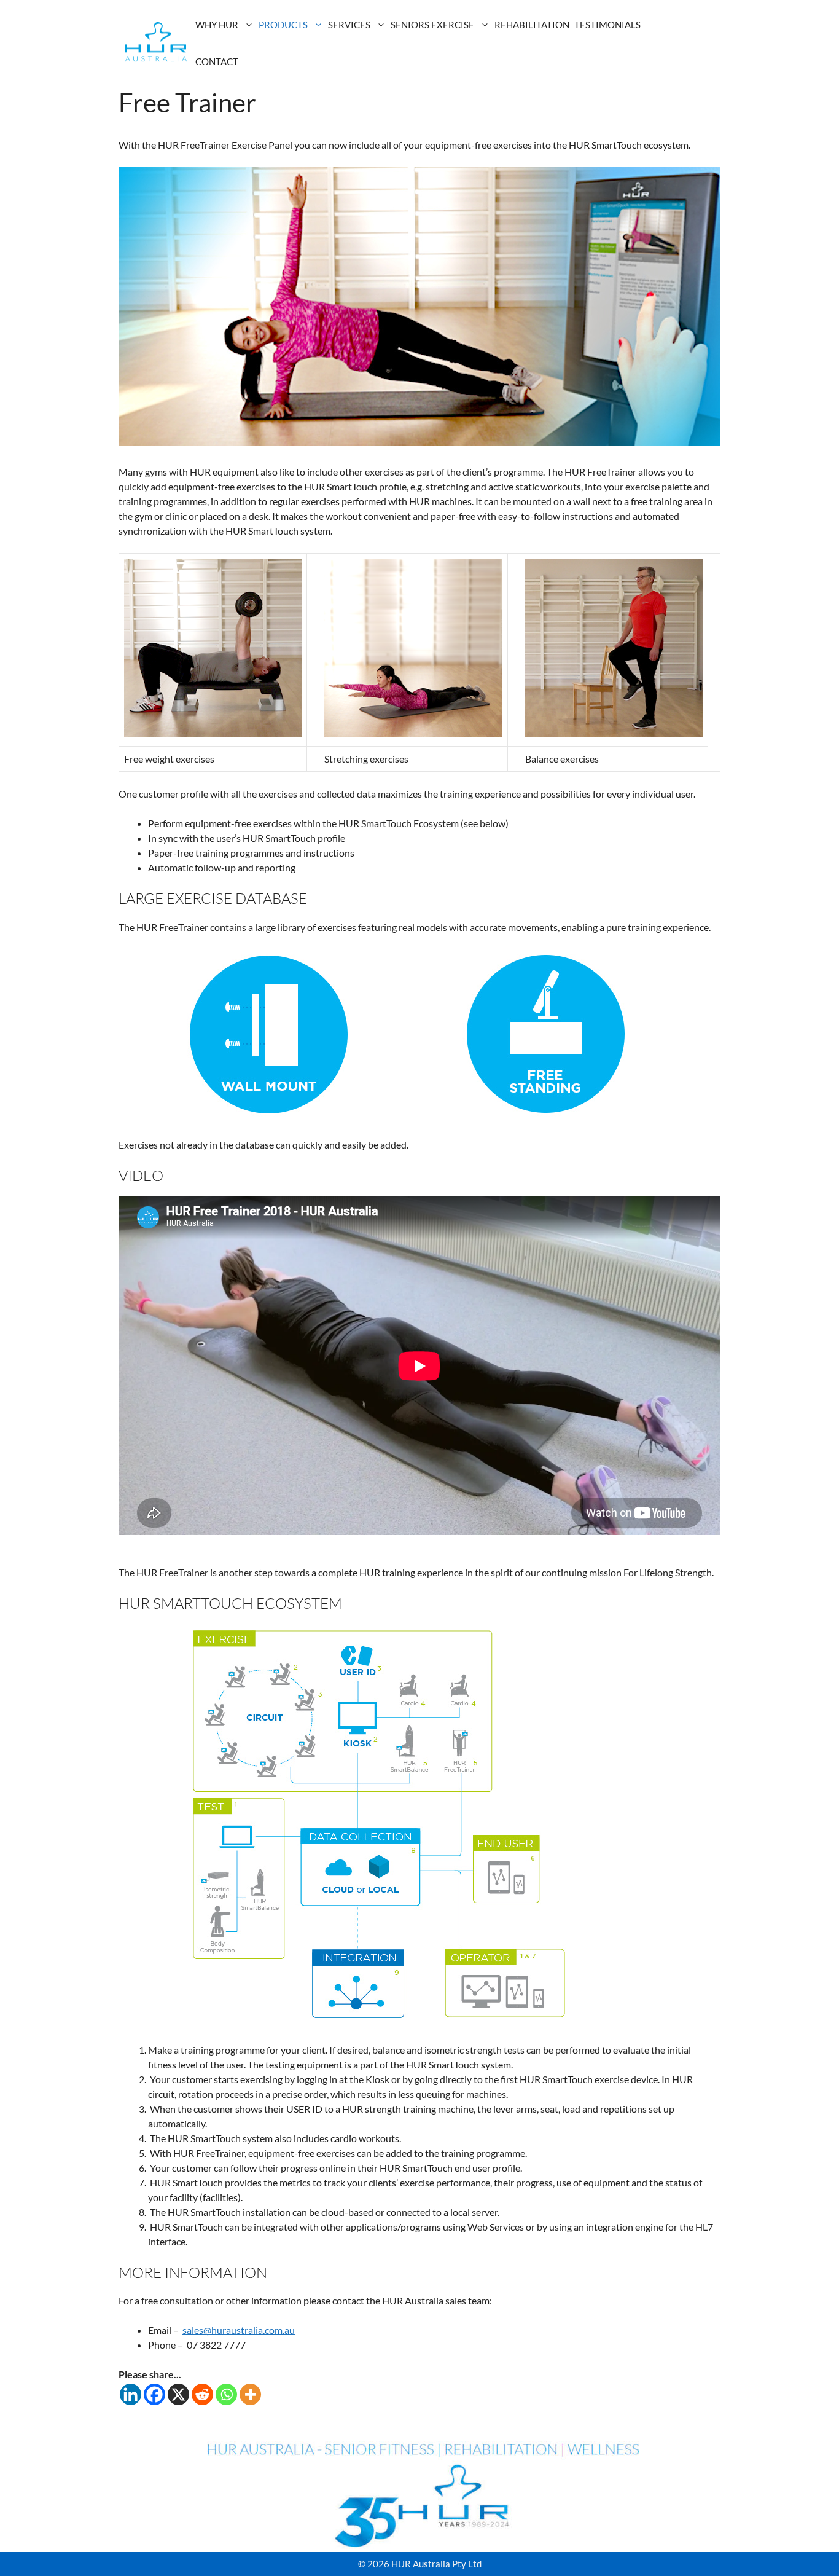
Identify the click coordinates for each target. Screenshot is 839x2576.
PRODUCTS (283, 25)
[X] (178, 2394)
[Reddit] (202, 2394)
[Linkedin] (131, 2394)
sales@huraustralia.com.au (239, 2330)
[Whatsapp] (226, 2394)
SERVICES (349, 25)
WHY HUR (217, 25)
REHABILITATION (532, 25)
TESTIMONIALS (607, 25)
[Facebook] (154, 2394)
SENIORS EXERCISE (432, 25)
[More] (250, 2394)
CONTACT (217, 61)
